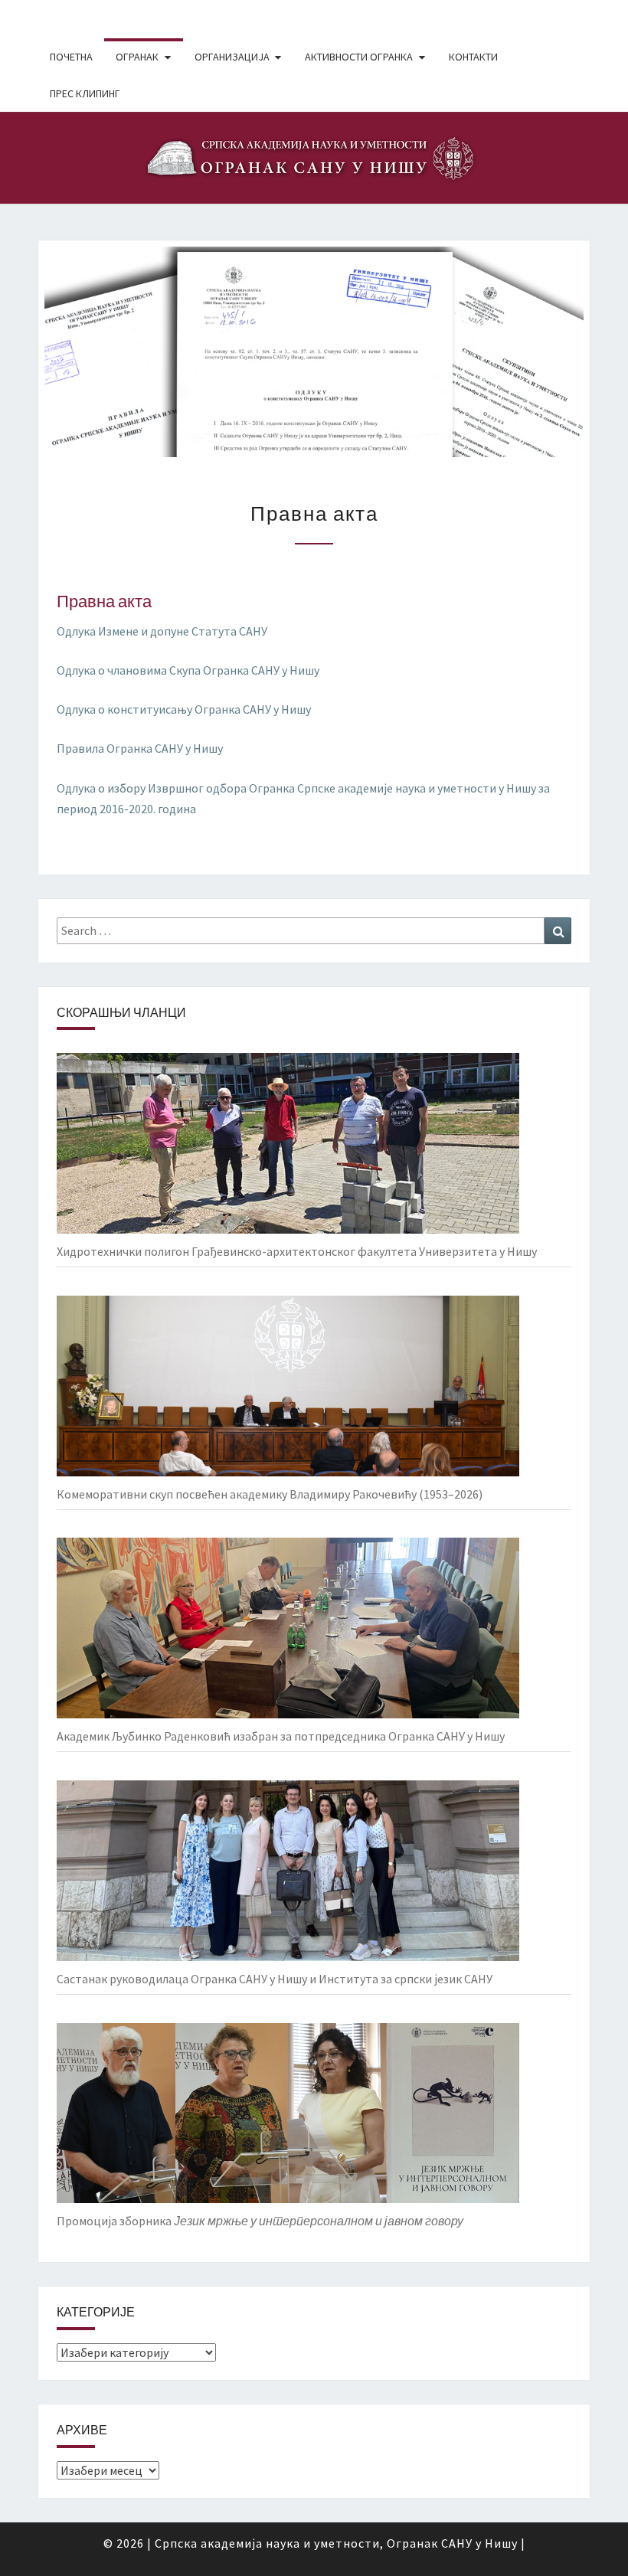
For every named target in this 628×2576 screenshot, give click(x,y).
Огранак (137, 57)
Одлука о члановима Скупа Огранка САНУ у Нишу (188, 670)
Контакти (473, 57)
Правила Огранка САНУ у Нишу (140, 748)
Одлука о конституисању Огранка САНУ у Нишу (184, 709)
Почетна (71, 57)
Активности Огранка (359, 57)
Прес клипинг (85, 93)
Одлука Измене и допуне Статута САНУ (162, 631)
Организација (232, 57)
